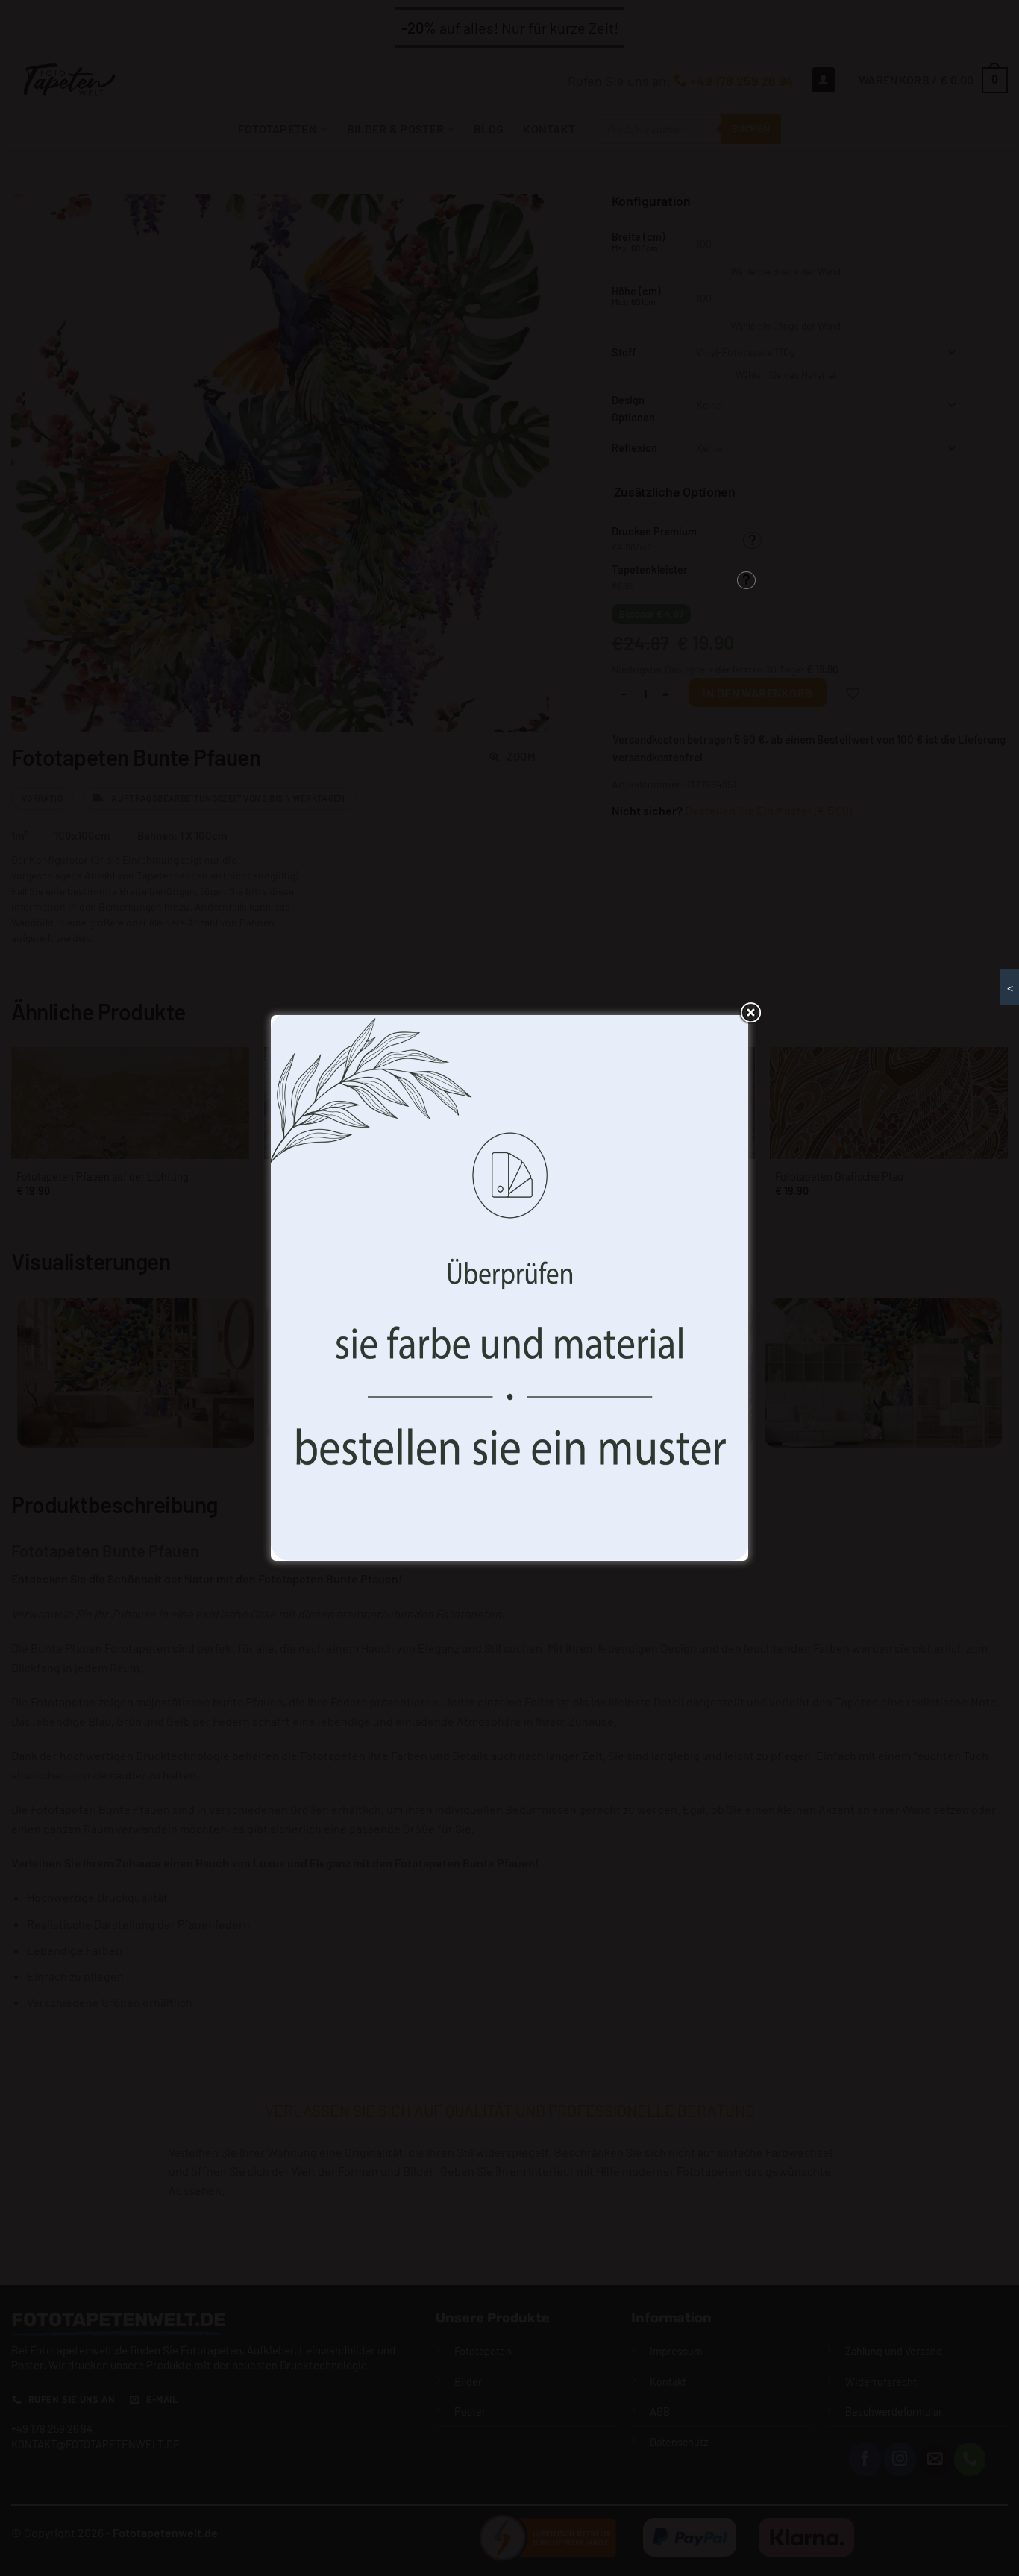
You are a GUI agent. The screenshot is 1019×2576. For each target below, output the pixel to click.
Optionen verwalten (619, 1359)
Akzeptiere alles (399, 1359)
